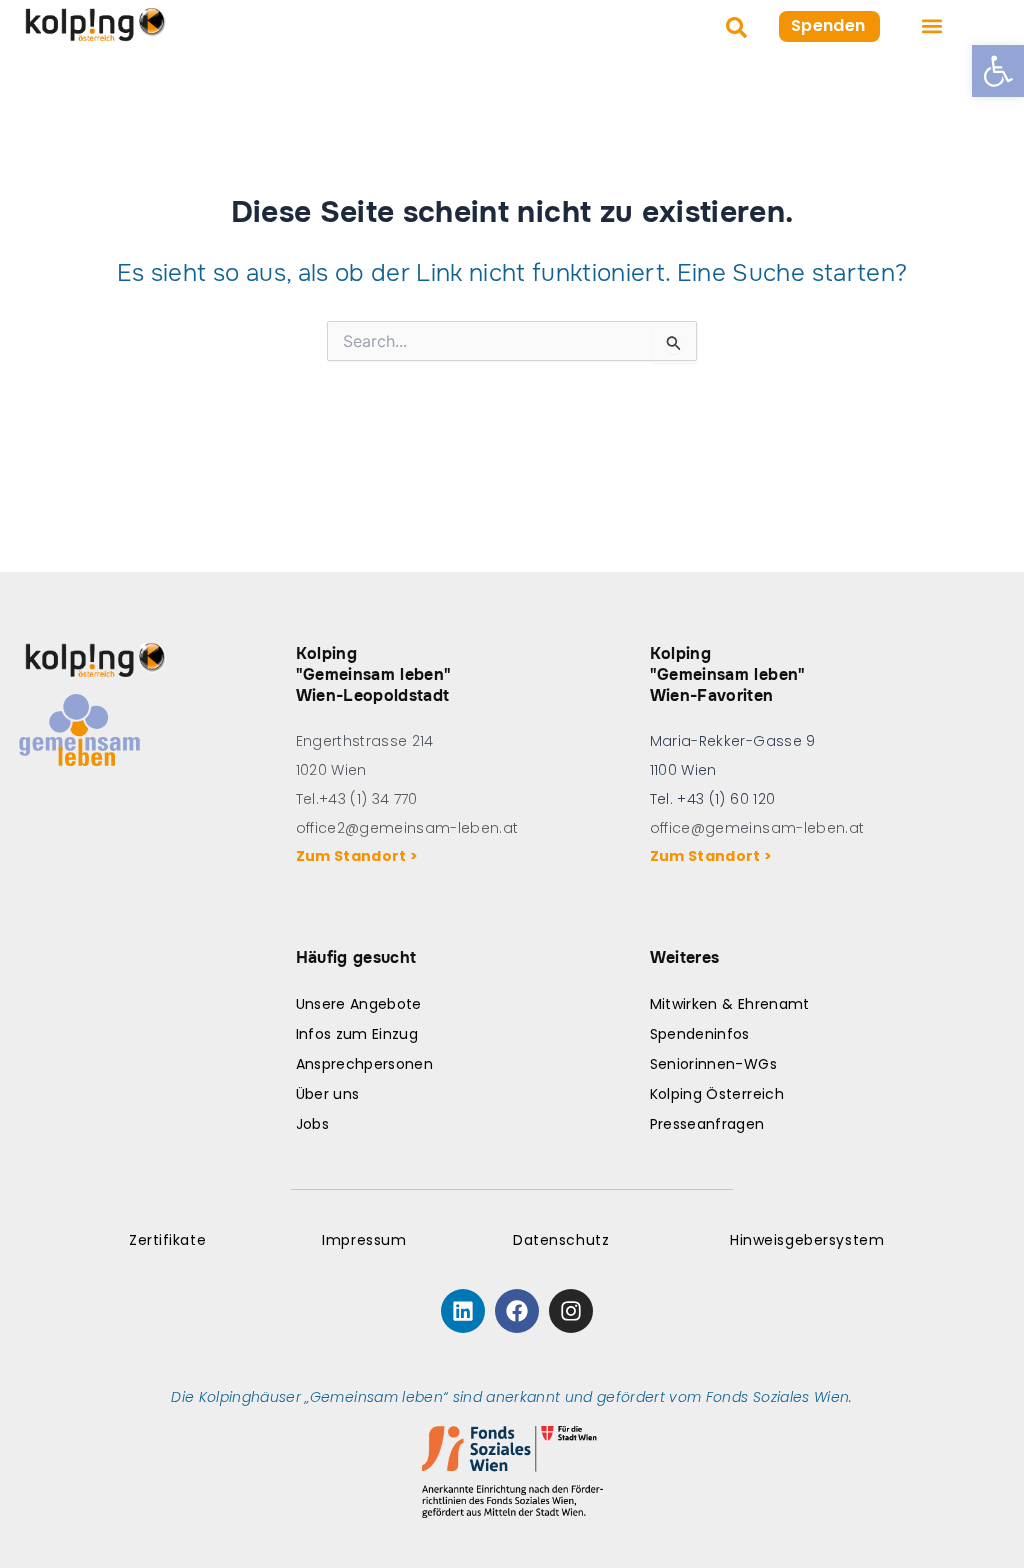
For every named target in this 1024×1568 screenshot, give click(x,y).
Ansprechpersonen (364, 1064)
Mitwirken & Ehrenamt (730, 1004)
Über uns (328, 1094)
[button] (998, 71)
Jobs (312, 1124)
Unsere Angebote (359, 1004)
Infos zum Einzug (357, 1034)
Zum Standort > (360, 856)
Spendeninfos (700, 1034)
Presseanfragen (707, 1124)
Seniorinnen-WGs (713, 1064)
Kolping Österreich (717, 1094)
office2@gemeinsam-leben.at (407, 828)
